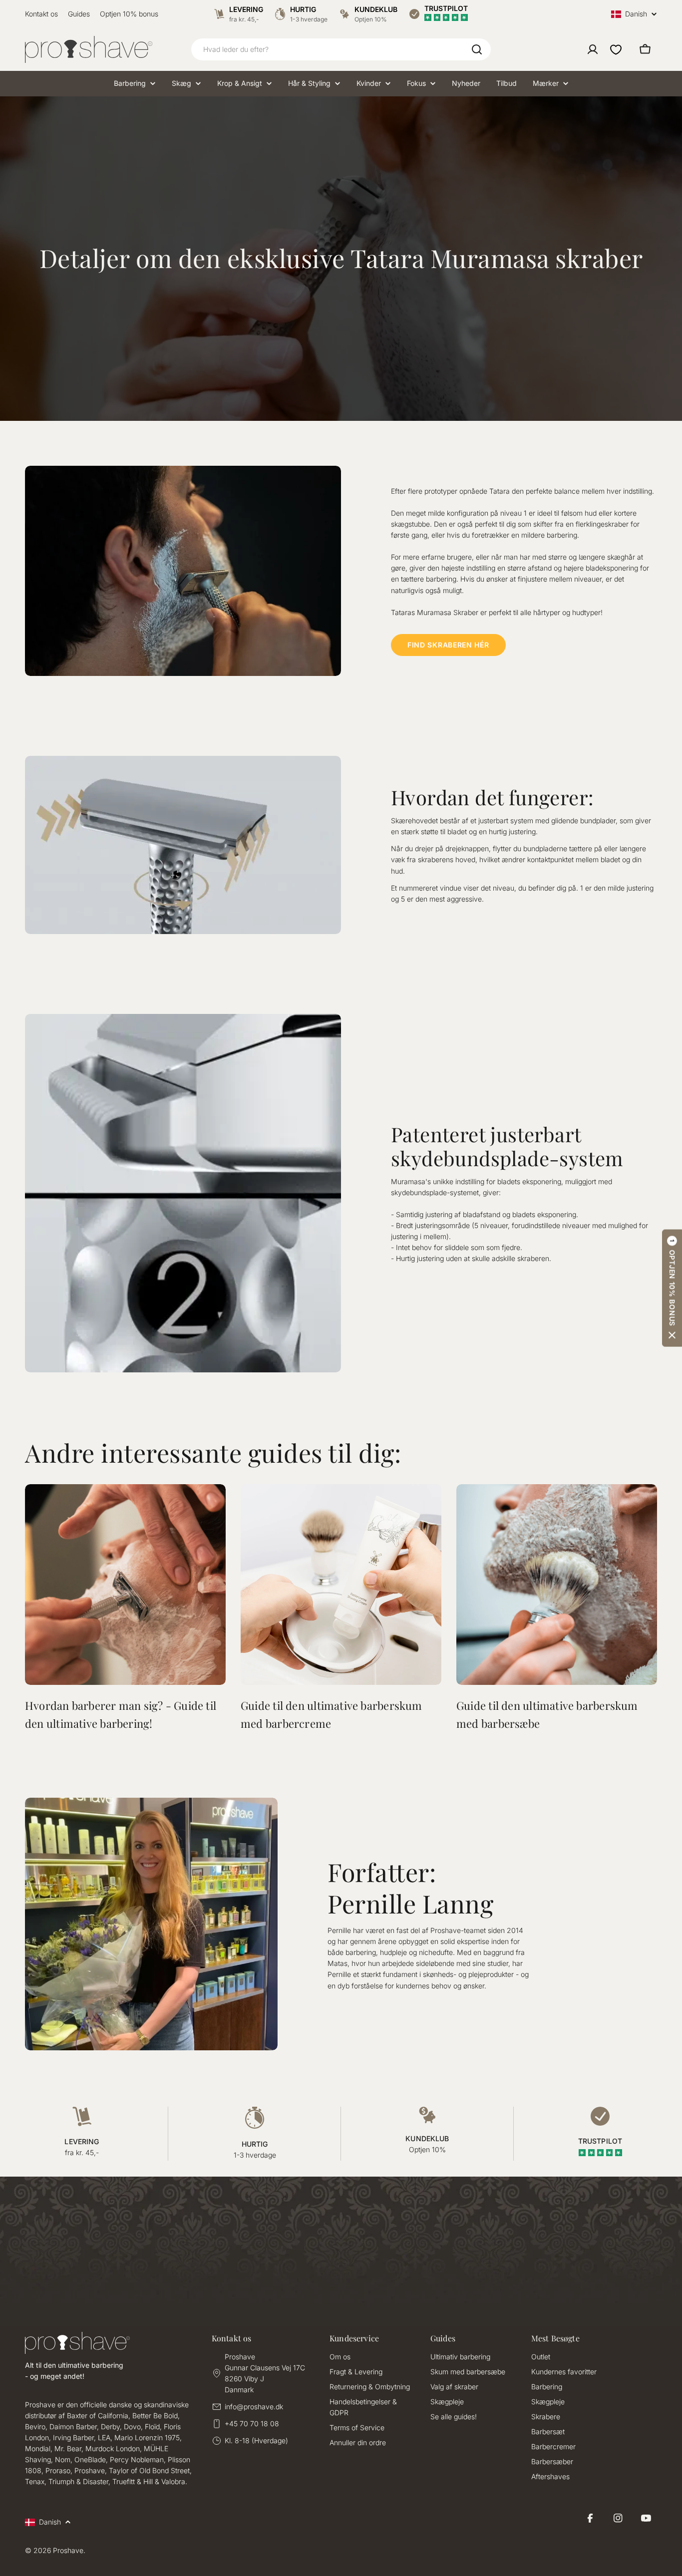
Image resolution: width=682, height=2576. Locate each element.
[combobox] (341, 49)
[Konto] (593, 49)
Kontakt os (41, 14)
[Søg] (477, 49)
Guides (79, 14)
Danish (636, 14)
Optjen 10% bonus (129, 14)
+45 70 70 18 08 (252, 2423)
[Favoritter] (616, 49)
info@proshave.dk (254, 2407)
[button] (672, 1288)
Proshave (68, 2550)
